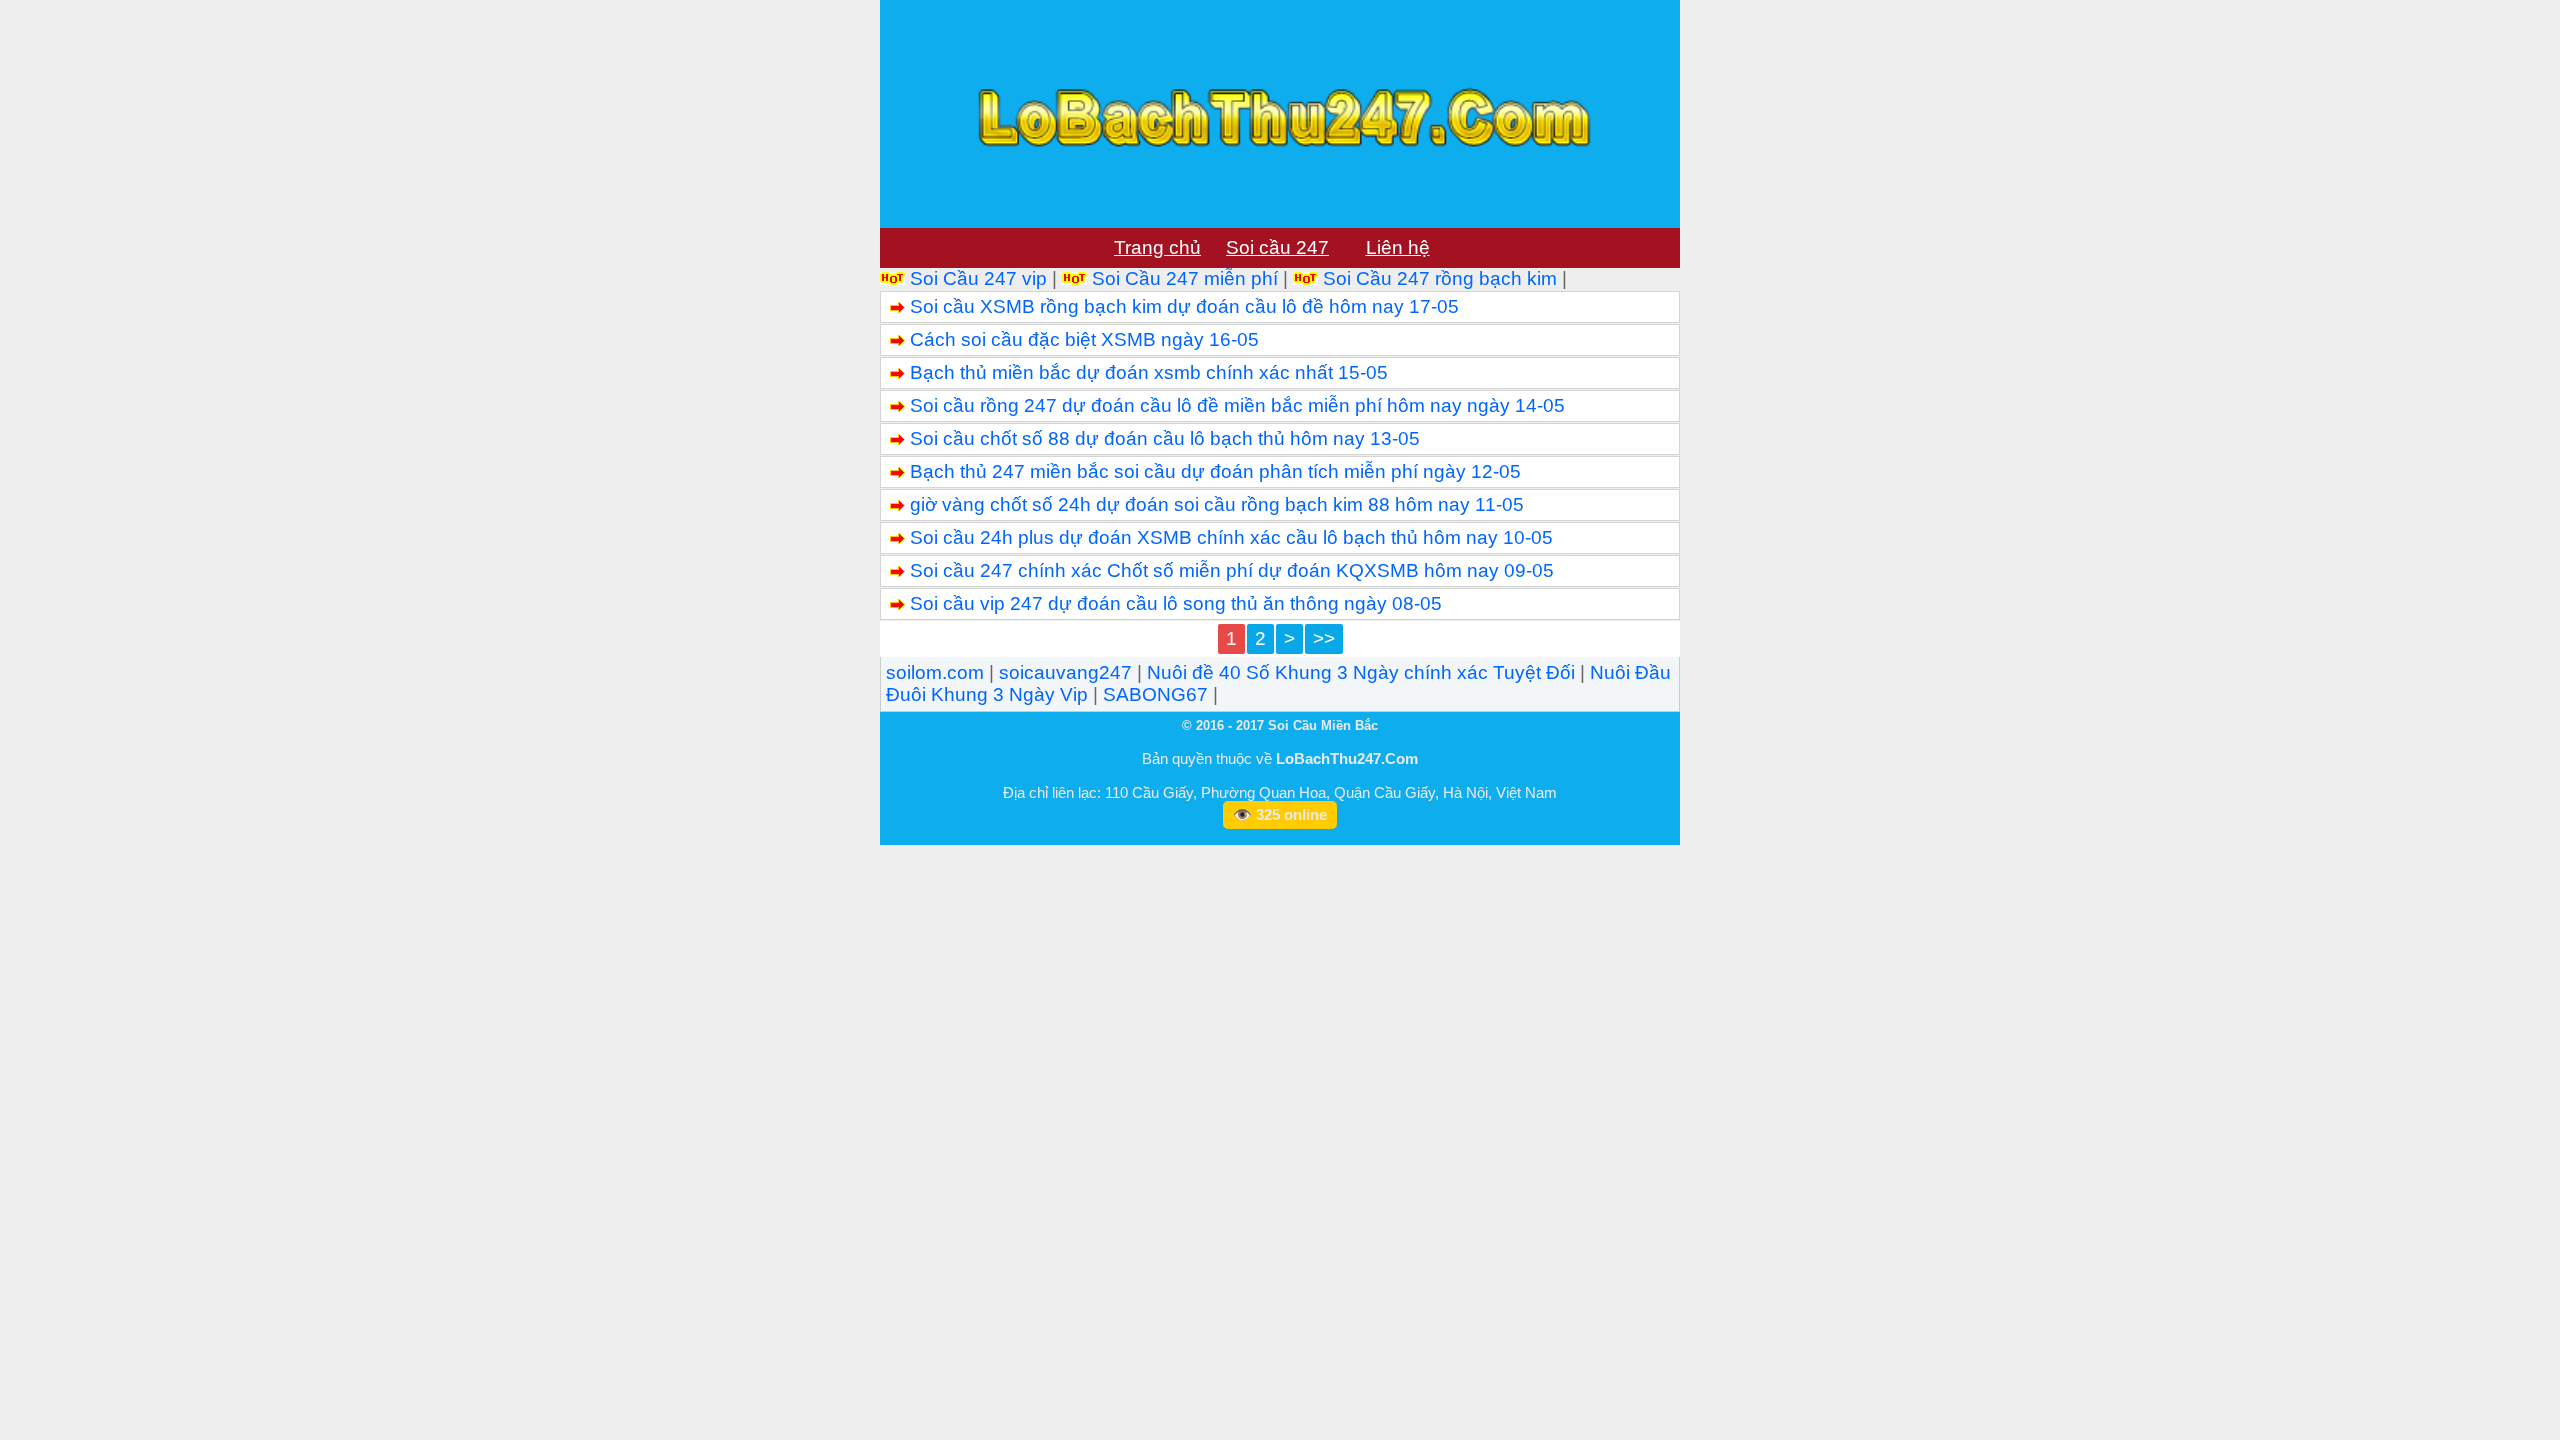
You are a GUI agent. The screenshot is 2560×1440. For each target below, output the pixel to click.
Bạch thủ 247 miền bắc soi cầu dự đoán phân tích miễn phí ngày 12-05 (1215, 471)
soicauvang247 (1065, 672)
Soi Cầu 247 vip (978, 278)
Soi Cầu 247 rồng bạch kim (1440, 278)
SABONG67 (1155, 694)
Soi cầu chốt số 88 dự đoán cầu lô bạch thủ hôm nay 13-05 (1165, 438)
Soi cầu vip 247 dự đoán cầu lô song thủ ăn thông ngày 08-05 (1176, 603)
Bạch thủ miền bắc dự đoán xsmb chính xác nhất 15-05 (1149, 372)
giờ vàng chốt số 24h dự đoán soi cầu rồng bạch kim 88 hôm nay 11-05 (1217, 504)
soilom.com (935, 672)
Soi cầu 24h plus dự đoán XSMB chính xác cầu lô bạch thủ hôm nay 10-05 (1231, 537)
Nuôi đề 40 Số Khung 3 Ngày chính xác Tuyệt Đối (1361, 672)
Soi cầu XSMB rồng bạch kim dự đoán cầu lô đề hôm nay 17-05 (1184, 306)
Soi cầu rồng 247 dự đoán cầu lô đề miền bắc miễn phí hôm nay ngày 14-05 (1237, 405)
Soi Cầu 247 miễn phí (1185, 278)
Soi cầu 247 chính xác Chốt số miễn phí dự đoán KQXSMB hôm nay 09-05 (1232, 570)
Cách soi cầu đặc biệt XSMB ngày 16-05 (1084, 339)
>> (1324, 638)
